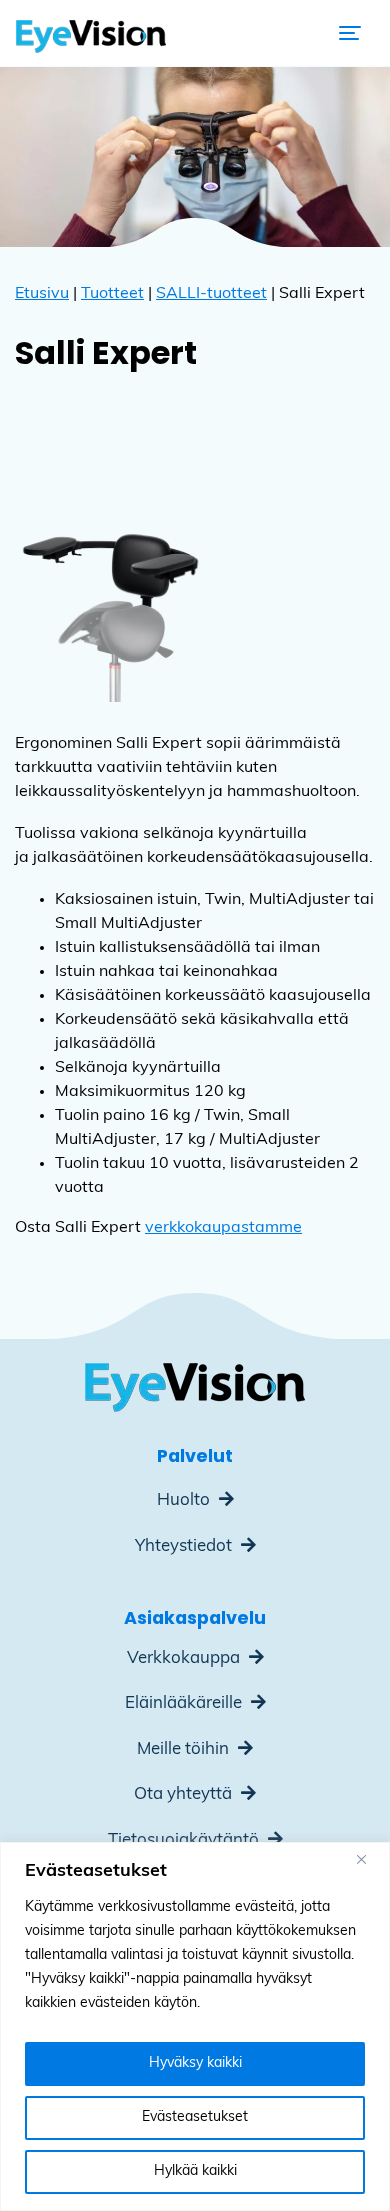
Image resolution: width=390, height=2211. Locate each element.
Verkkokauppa (185, 1658)
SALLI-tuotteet (211, 294)
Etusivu (42, 294)
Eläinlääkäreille (185, 1703)
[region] (195, 2026)
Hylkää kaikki (195, 2171)
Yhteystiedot (185, 1546)
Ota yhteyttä (185, 1794)
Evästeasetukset (195, 2117)
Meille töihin (185, 1749)
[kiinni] (369, 1859)
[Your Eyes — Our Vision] (91, 33)
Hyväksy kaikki (195, 2063)
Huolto (185, 1500)
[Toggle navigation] (350, 33)
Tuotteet (112, 294)
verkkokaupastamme (223, 1228)
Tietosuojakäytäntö (185, 1840)
